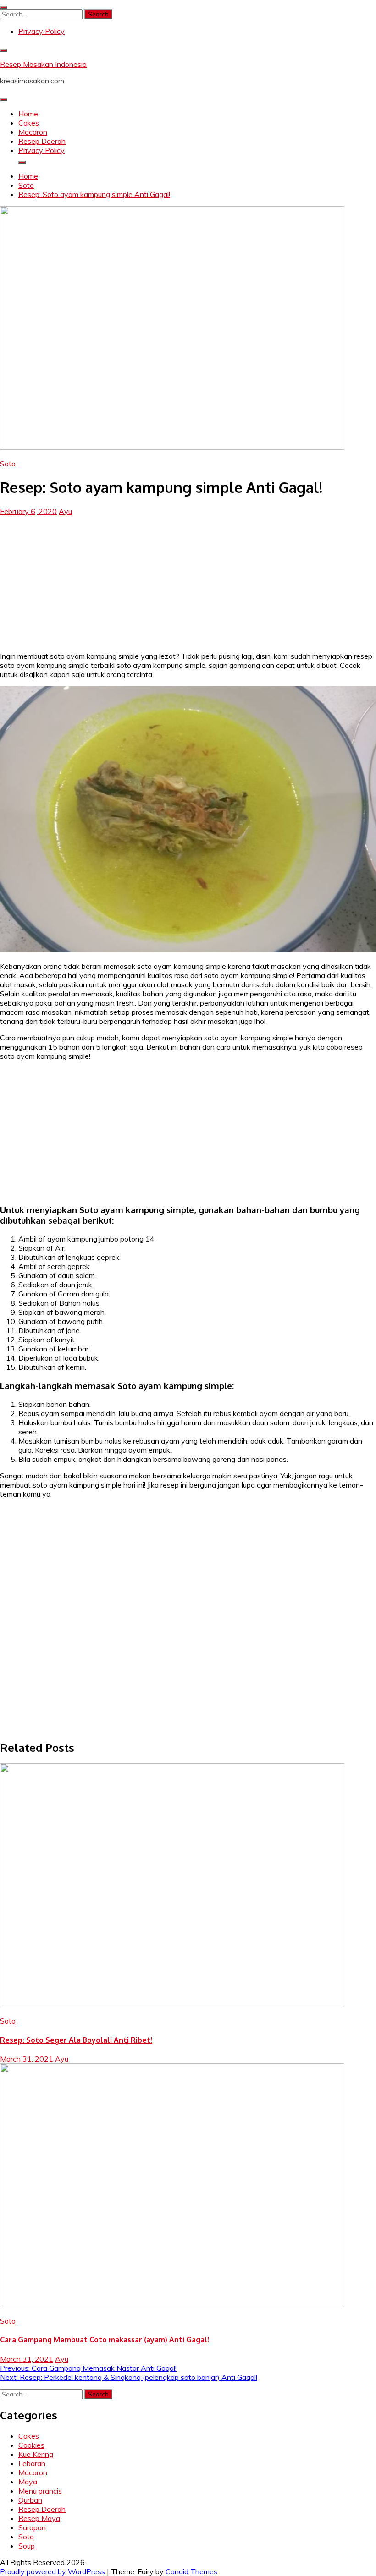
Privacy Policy (41, 31)
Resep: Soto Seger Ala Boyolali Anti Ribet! (76, 2040)
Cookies (31, 2445)
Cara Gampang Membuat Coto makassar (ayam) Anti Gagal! (105, 2340)
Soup (27, 2546)
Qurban (30, 2500)
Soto (8, 464)
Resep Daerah (42, 141)
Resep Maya (39, 2518)
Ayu (65, 511)
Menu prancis (40, 2491)
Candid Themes (191, 2571)
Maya (28, 2482)
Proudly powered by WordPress (53, 2571)
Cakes (29, 123)
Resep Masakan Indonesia (43, 64)
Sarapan (32, 2527)
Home (28, 114)
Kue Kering (36, 2454)
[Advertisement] (188, 580)
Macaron (33, 132)
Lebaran (32, 2463)
